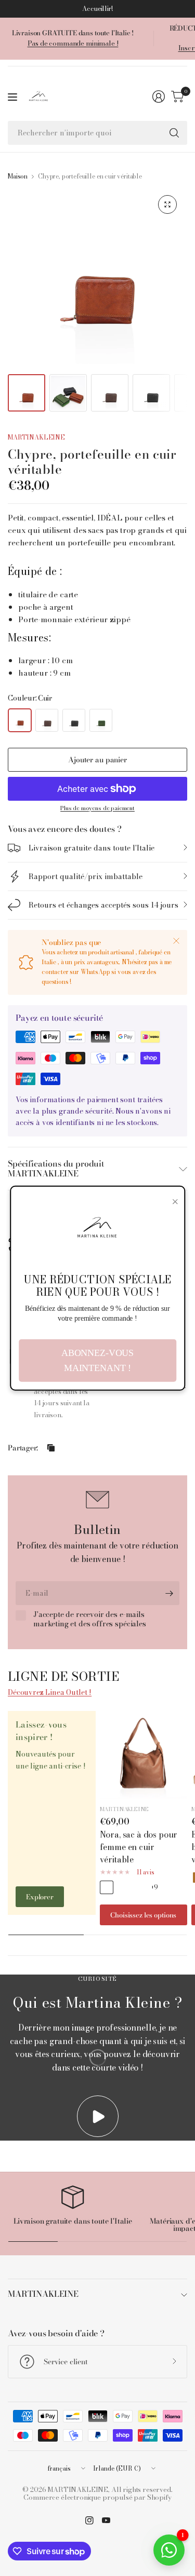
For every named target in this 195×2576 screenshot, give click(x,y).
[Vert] (101, 720)
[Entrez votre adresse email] (169, 1593)
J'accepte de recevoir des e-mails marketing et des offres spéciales (90, 1619)
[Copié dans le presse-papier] (51, 1448)
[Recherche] (174, 133)
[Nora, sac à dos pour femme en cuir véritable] (144, 1755)
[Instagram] (89, 2520)
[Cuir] (20, 720)
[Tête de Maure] (47, 720)
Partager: (23, 1448)
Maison (18, 176)
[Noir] (74, 720)
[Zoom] (167, 204)
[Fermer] (176, 941)
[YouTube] (106, 2520)
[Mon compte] (159, 97)
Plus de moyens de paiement (97, 808)
